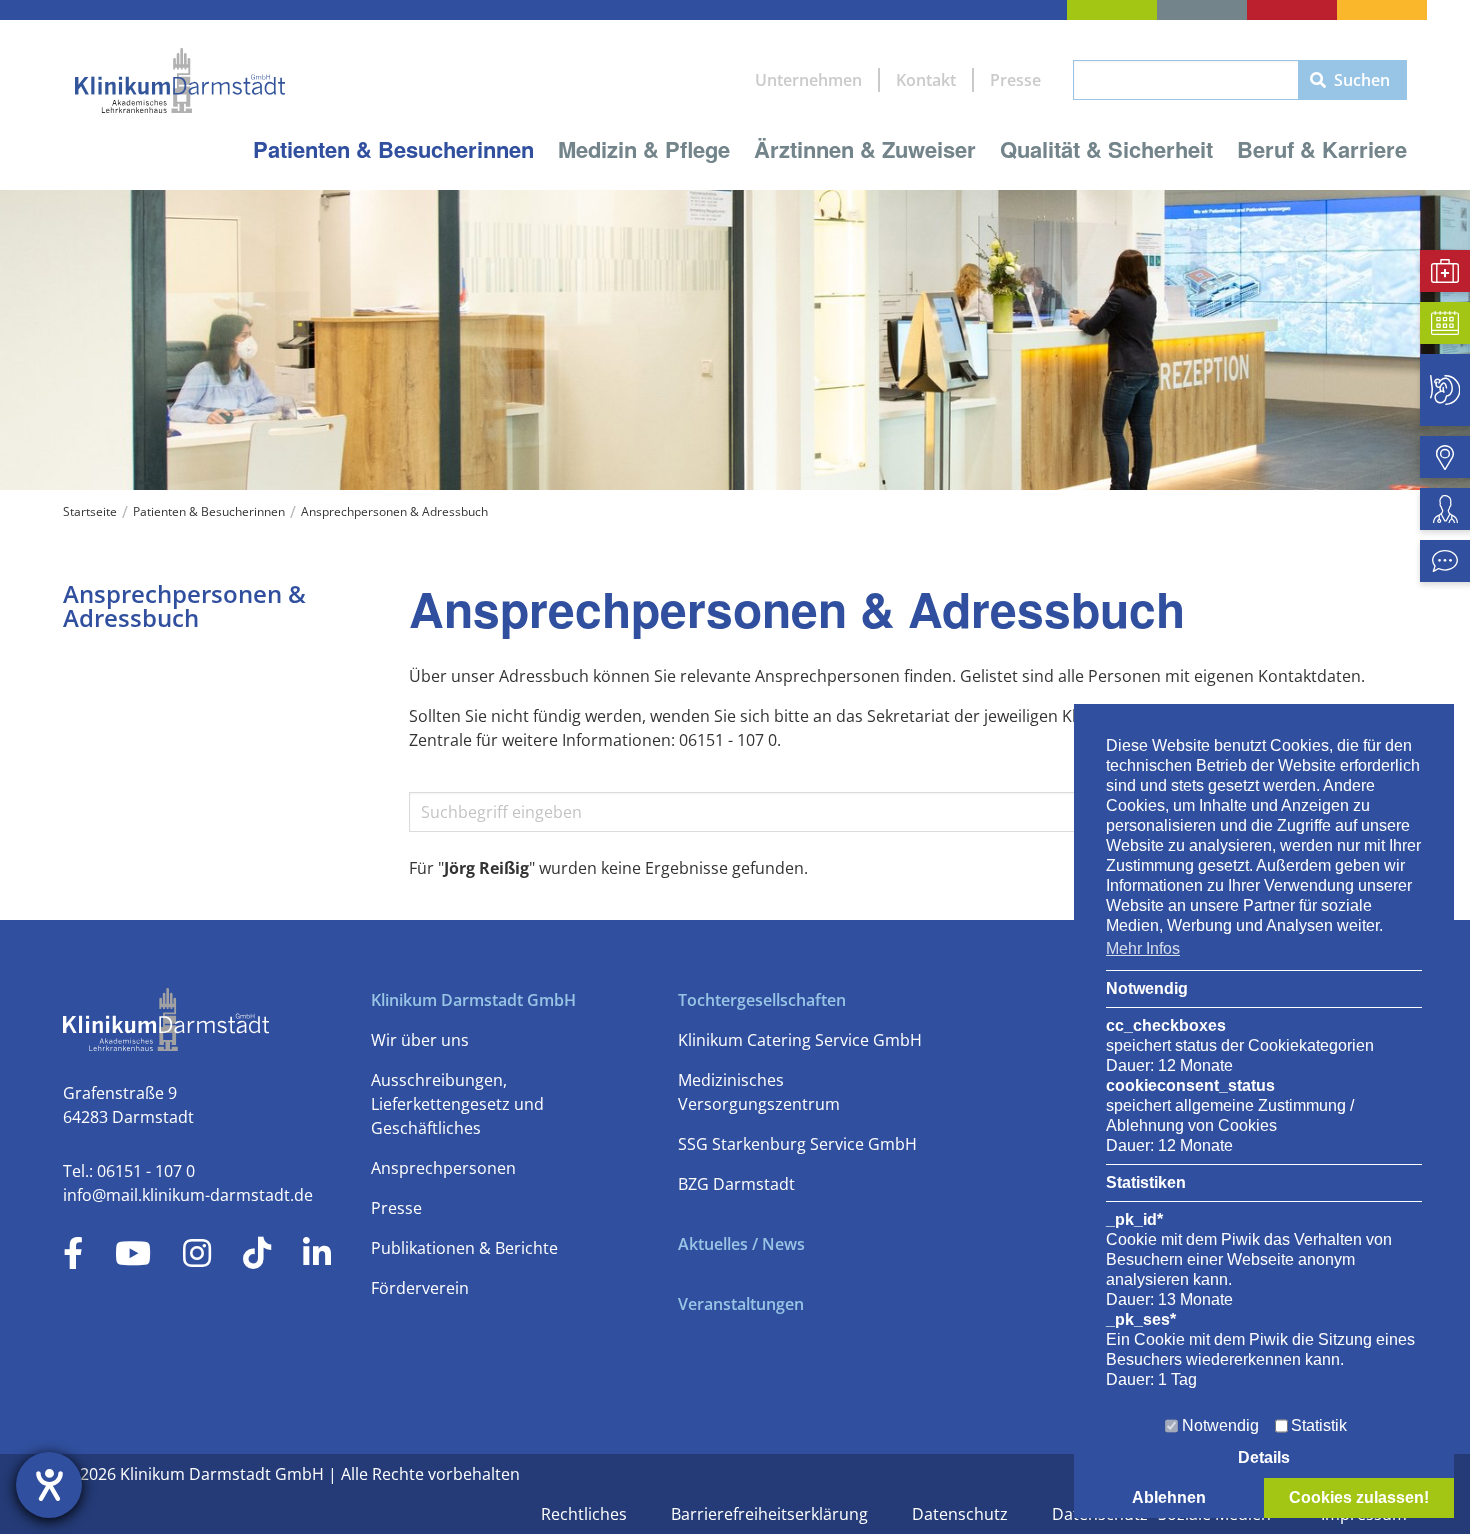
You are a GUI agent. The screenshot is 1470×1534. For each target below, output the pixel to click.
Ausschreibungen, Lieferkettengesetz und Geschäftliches (457, 1104)
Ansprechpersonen (443, 1168)
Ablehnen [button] (1169, 1497)
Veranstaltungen (741, 1304)
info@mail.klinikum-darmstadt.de (188, 1195)
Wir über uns (420, 1040)
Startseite (90, 511)
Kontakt (926, 80)
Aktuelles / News (741, 1244)
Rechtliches (586, 1514)
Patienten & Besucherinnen (393, 149)
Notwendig (1220, 1425)
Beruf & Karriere (1322, 149)
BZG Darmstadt (736, 1184)
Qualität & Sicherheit (1106, 149)
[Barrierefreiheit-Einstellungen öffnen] (49, 1485)
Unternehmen (808, 80)
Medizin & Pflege (644, 149)
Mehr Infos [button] (1143, 948)
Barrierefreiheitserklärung (771, 1514)
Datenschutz (962, 1514)
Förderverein (420, 1288)
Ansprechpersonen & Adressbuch (394, 511)
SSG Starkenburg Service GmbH (797, 1144)
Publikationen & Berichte (464, 1248)
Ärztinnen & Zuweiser (865, 149)
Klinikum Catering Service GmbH (800, 1040)
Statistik (1319, 1425)
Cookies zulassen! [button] (1359, 1497)
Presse (1015, 80)
